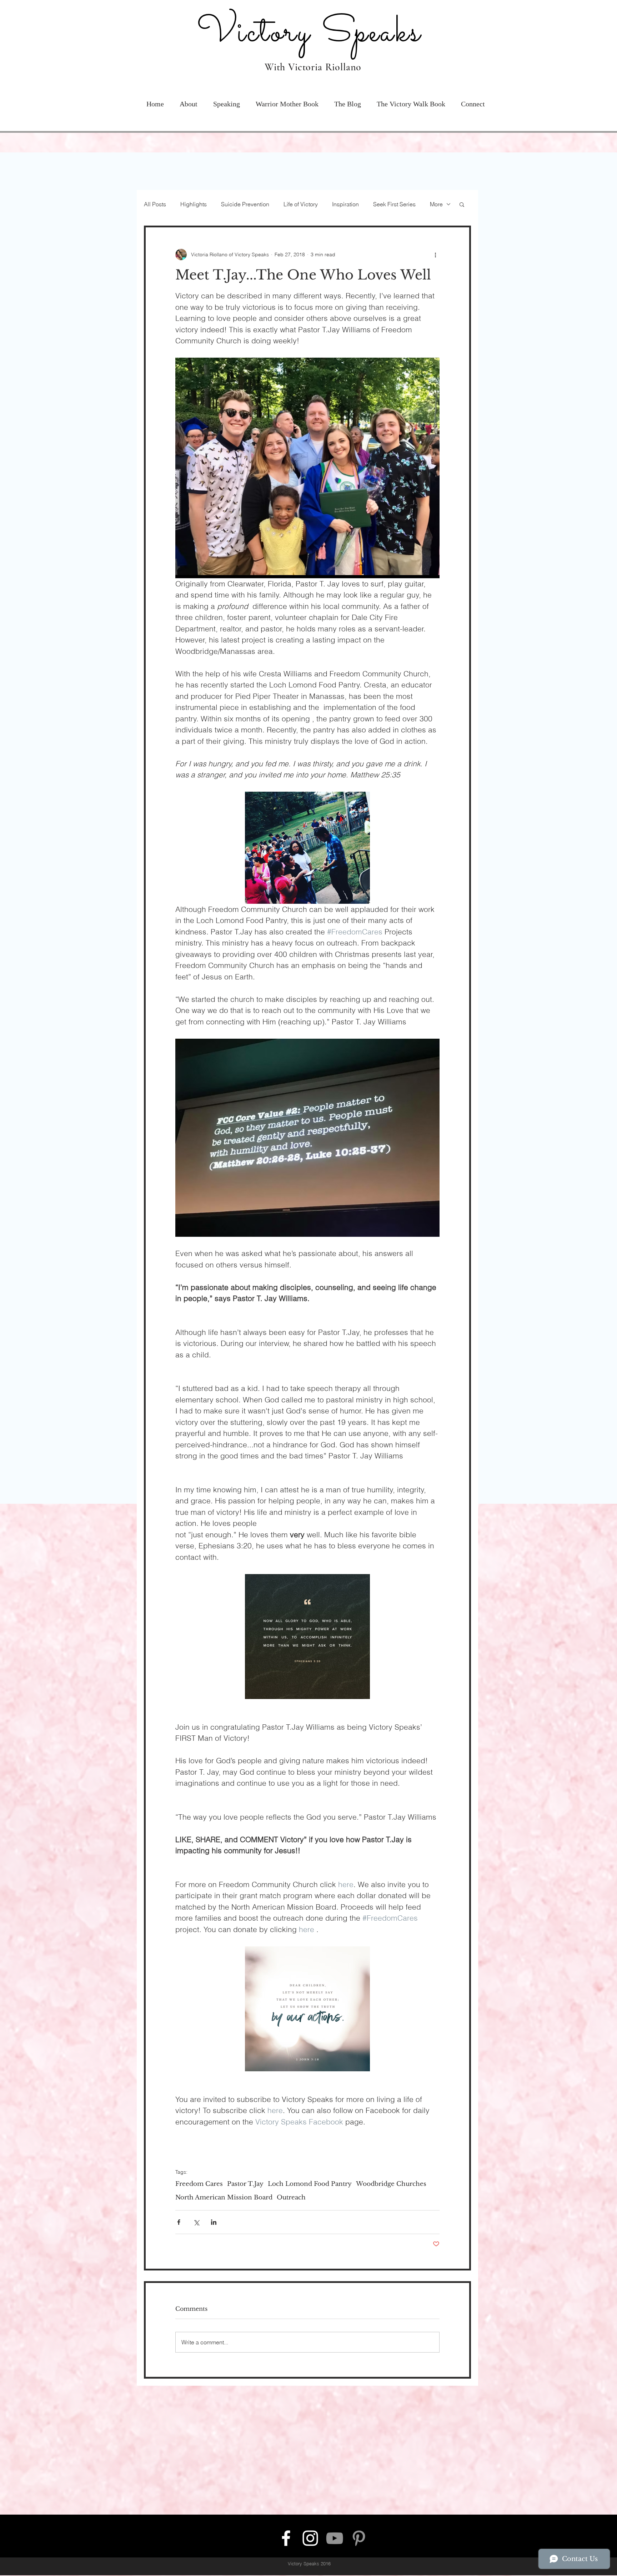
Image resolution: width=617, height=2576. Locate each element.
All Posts (155, 204)
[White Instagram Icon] (310, 2538)
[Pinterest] (359, 2538)
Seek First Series (394, 204)
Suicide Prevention (245, 204)
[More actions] (435, 254)
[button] (189, 101)
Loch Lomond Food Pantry (310, 2184)
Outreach (291, 2197)
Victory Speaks (294, 33)
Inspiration (345, 204)
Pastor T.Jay (245, 2184)
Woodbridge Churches (391, 2184)
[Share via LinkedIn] (214, 2222)
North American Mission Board (224, 2197)
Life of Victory (301, 204)
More (436, 204)
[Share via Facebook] (179, 2222)
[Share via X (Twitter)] (196, 2222)
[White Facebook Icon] (286, 2538)
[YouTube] (335, 2538)
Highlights (194, 204)
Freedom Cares (199, 2184)
